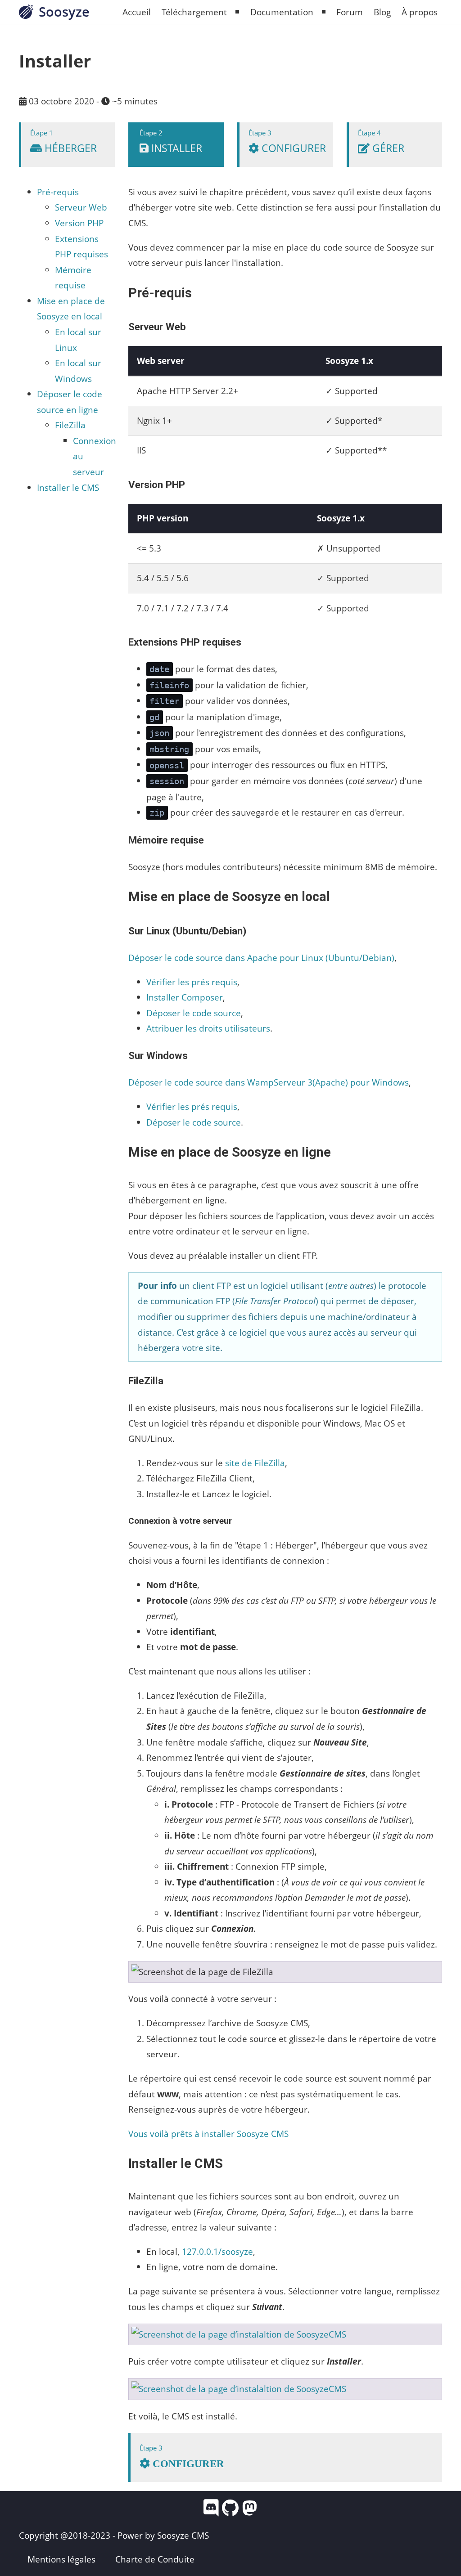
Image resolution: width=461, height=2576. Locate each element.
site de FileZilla (255, 1463)
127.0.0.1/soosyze (217, 2251)
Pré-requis (58, 192)
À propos (420, 12)
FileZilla (70, 425)
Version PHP (79, 223)
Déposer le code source (194, 1013)
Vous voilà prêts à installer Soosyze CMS (208, 2134)
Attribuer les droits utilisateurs (208, 1028)
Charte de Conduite (155, 2559)
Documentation (282, 12)
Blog (382, 12)
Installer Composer (185, 997)
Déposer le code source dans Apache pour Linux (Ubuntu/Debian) (261, 958)
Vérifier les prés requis (192, 982)
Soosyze (64, 11)
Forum (350, 12)
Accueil (137, 12)
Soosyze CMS (183, 2535)
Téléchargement (194, 12)
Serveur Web (81, 207)
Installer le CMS (68, 487)
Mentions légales (61, 2559)
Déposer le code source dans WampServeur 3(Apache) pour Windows (269, 1082)
